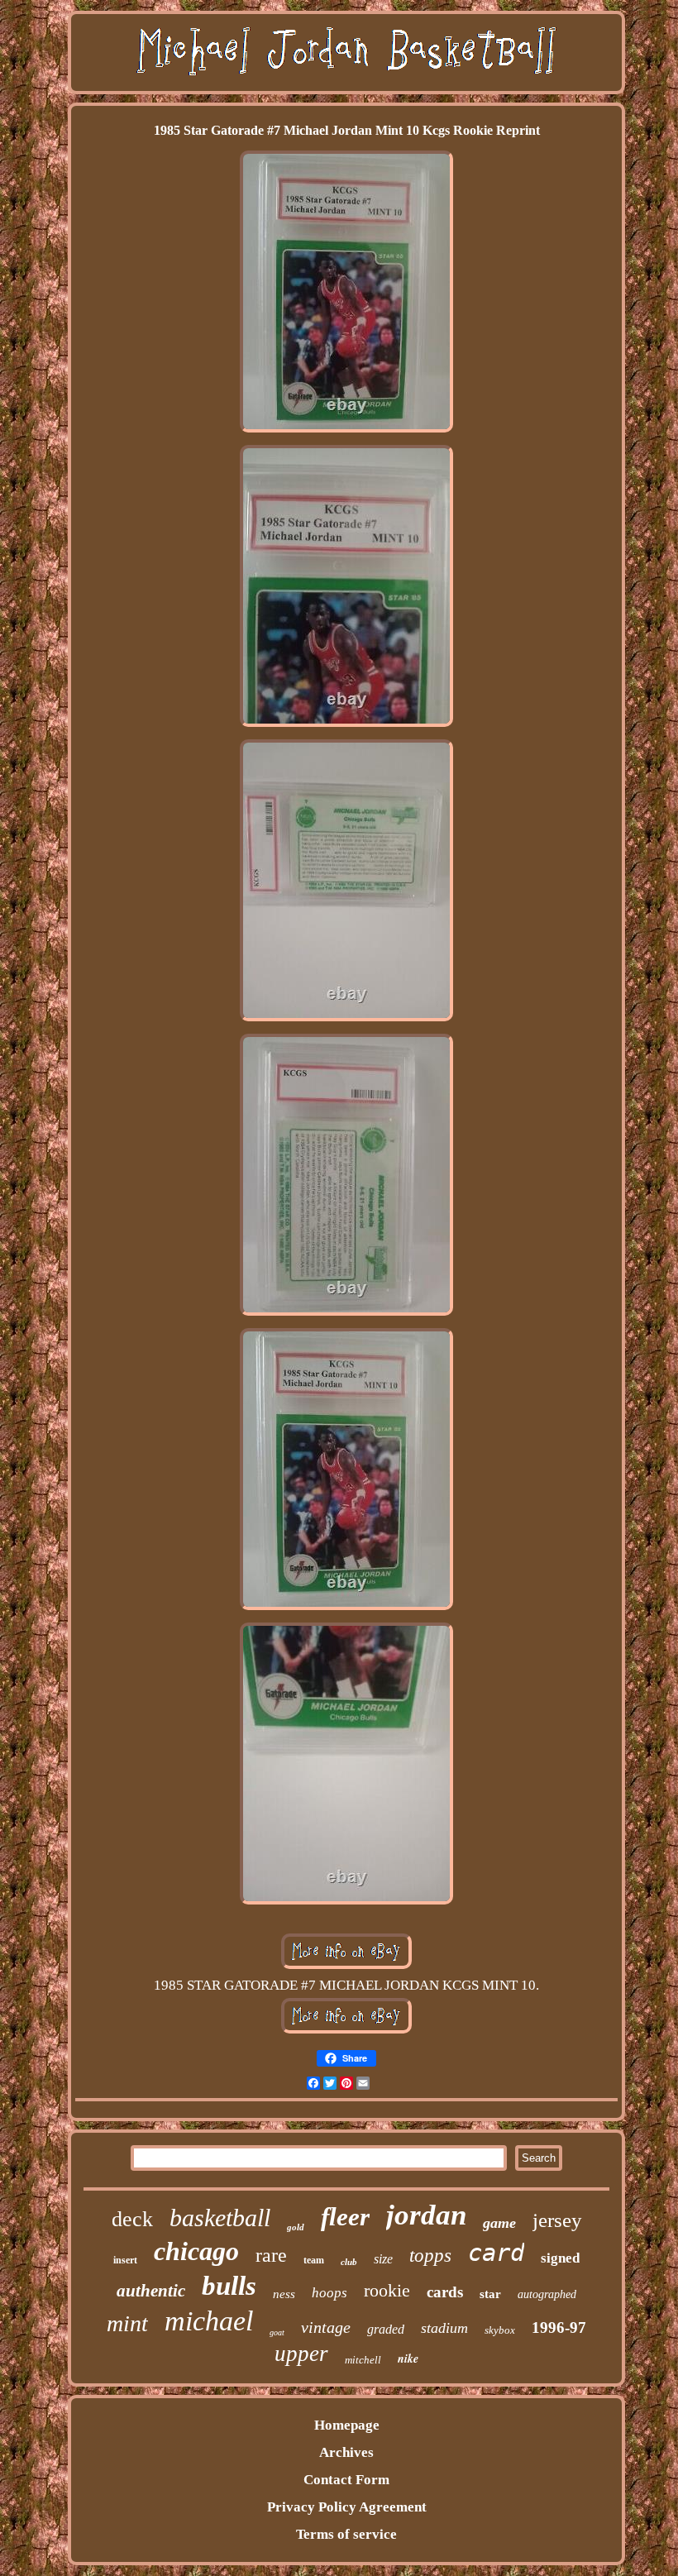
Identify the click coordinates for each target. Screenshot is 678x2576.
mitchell (363, 2360)
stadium (444, 2328)
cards (445, 2292)
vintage (326, 2327)
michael (209, 2321)
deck (132, 2219)
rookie (387, 2290)
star (490, 2294)
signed (560, 2258)
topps (430, 2256)
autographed (547, 2294)
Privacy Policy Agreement (347, 2507)
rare (271, 2255)
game (499, 2223)
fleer (345, 2217)
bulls (229, 2286)
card (496, 2253)
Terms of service (346, 2534)
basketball (220, 2218)
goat (277, 2332)
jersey (557, 2220)
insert (125, 2260)
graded (386, 2329)
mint (127, 2323)
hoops (329, 2293)
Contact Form (346, 2480)
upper (301, 2354)
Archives (346, 2452)
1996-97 (559, 2327)
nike (408, 2359)
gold (296, 2227)
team (314, 2260)
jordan (426, 2215)
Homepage (347, 2425)
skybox (500, 2330)
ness (284, 2294)
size (383, 2259)
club (349, 2262)
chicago (196, 2251)
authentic (151, 2291)
